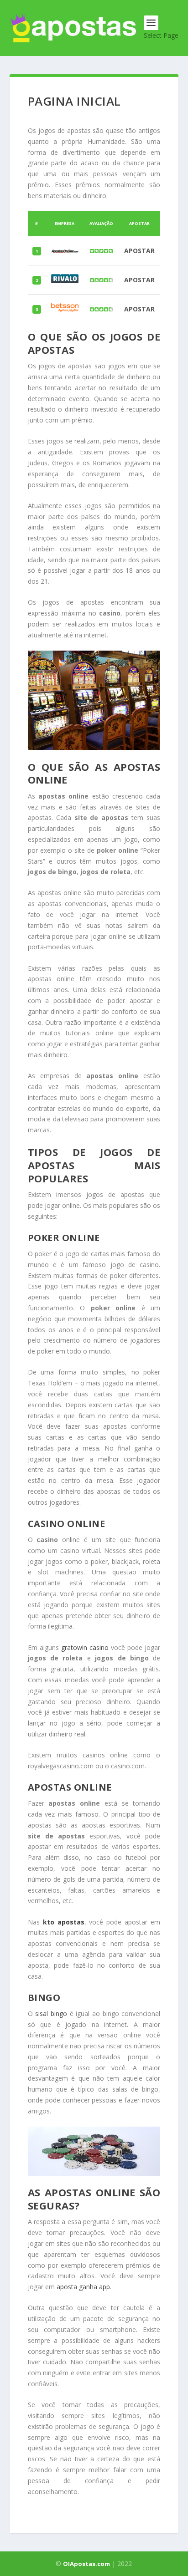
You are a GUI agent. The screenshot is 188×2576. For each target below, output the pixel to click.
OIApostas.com (86, 2564)
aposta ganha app (83, 2287)
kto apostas (64, 1922)
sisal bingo (51, 2013)
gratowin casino (85, 1647)
